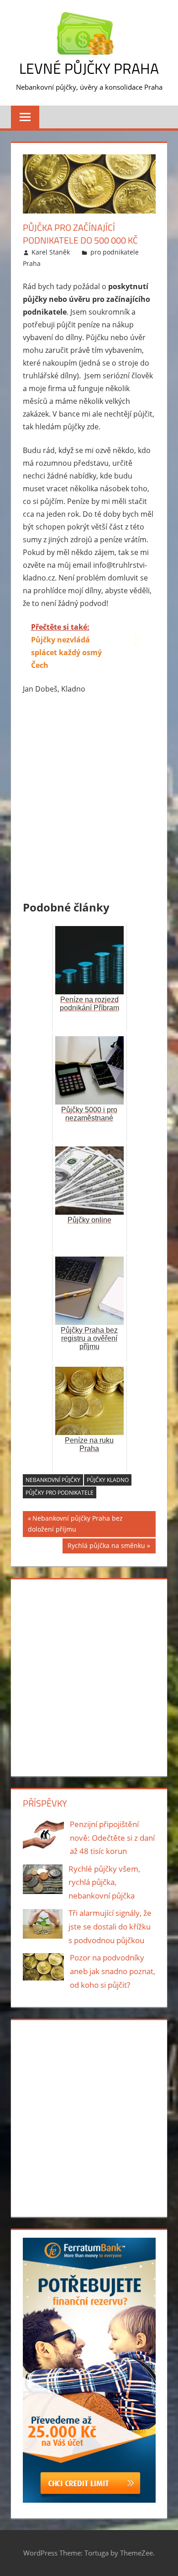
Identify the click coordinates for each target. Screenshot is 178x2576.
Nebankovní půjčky (53, 1480)
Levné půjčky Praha (89, 68)
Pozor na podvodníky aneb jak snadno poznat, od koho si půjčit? (113, 1971)
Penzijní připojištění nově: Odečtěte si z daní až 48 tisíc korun (112, 1838)
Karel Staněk (51, 252)
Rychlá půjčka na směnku (106, 1547)
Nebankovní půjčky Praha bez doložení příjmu (75, 1524)
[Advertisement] (89, 799)
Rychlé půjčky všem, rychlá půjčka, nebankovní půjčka (104, 1882)
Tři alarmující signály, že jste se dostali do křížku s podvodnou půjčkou (110, 1927)
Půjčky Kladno (108, 1480)
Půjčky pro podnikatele (60, 1493)
